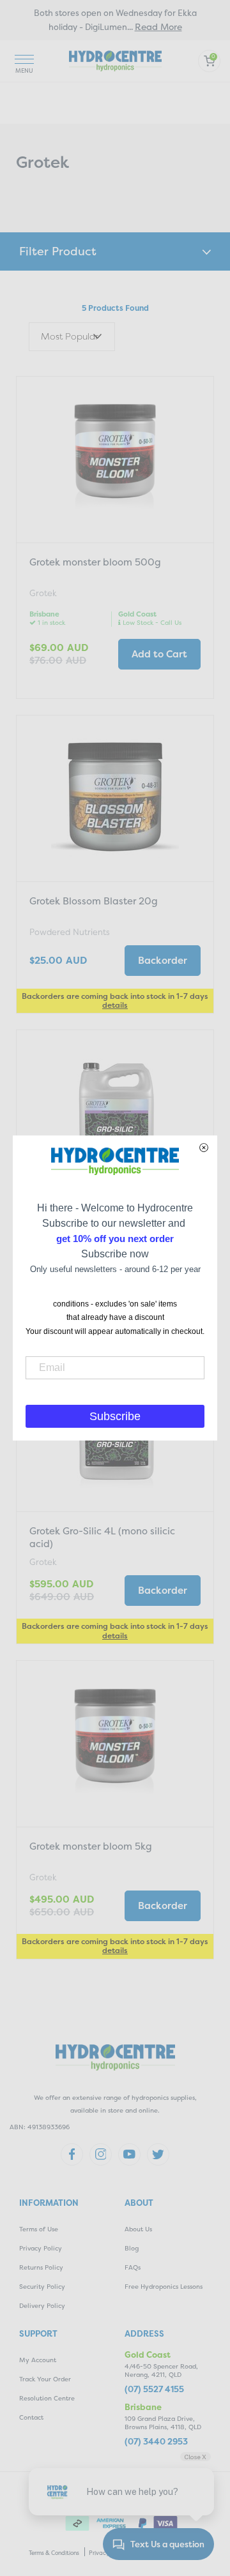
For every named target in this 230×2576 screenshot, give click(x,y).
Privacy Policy (41, 2248)
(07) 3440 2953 (156, 2442)
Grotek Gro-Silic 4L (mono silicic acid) (102, 1537)
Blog (132, 2248)
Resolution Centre (47, 2398)
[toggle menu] (24, 61)
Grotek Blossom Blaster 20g (94, 901)
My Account (38, 2360)
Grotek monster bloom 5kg (91, 1846)
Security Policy (42, 2287)
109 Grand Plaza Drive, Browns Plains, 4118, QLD (163, 2423)
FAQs (133, 2267)
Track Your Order (45, 2379)
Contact (31, 2417)
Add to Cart (159, 654)
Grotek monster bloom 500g (95, 562)
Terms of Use (39, 2229)
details (115, 1005)
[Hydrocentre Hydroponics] (115, 60)
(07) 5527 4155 (154, 2389)
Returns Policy (41, 2267)
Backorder (163, 960)
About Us (138, 2229)
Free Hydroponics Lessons (164, 2287)
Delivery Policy (42, 2306)
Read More (158, 26)
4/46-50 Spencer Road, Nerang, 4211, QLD (161, 2370)
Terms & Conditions (54, 2553)
